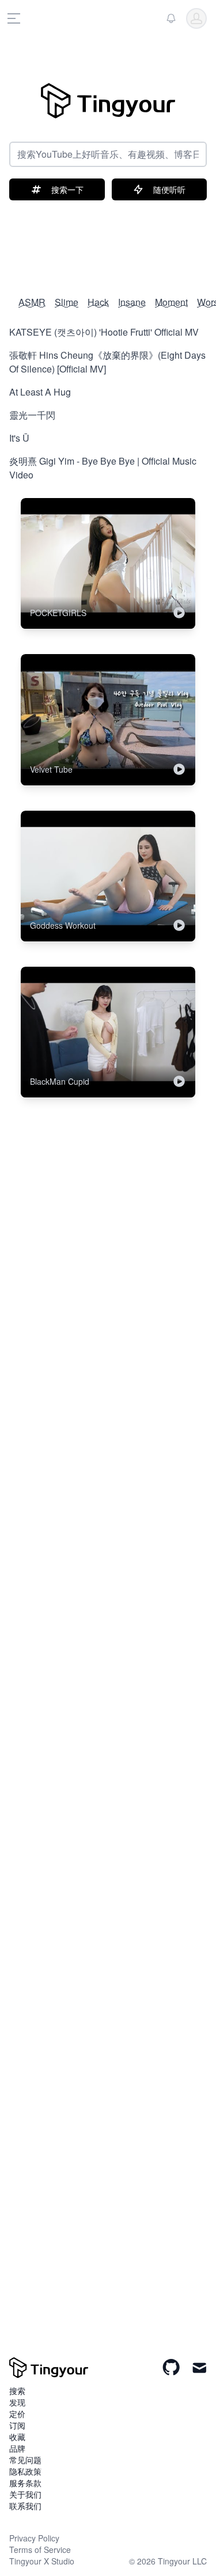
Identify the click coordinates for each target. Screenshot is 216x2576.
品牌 (17, 2448)
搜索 (17, 2391)
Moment (171, 302)
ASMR (32, 302)
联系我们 (25, 2506)
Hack (98, 302)
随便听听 (169, 189)
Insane (132, 302)
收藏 (17, 2437)
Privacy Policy (34, 2538)
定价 (17, 2414)
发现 (17, 2402)
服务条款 (25, 2483)
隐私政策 (25, 2471)
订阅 (17, 2425)
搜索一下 (67, 189)
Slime (67, 302)
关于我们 (25, 2494)
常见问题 (25, 2460)
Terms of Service (40, 2550)
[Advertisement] (108, 242)
